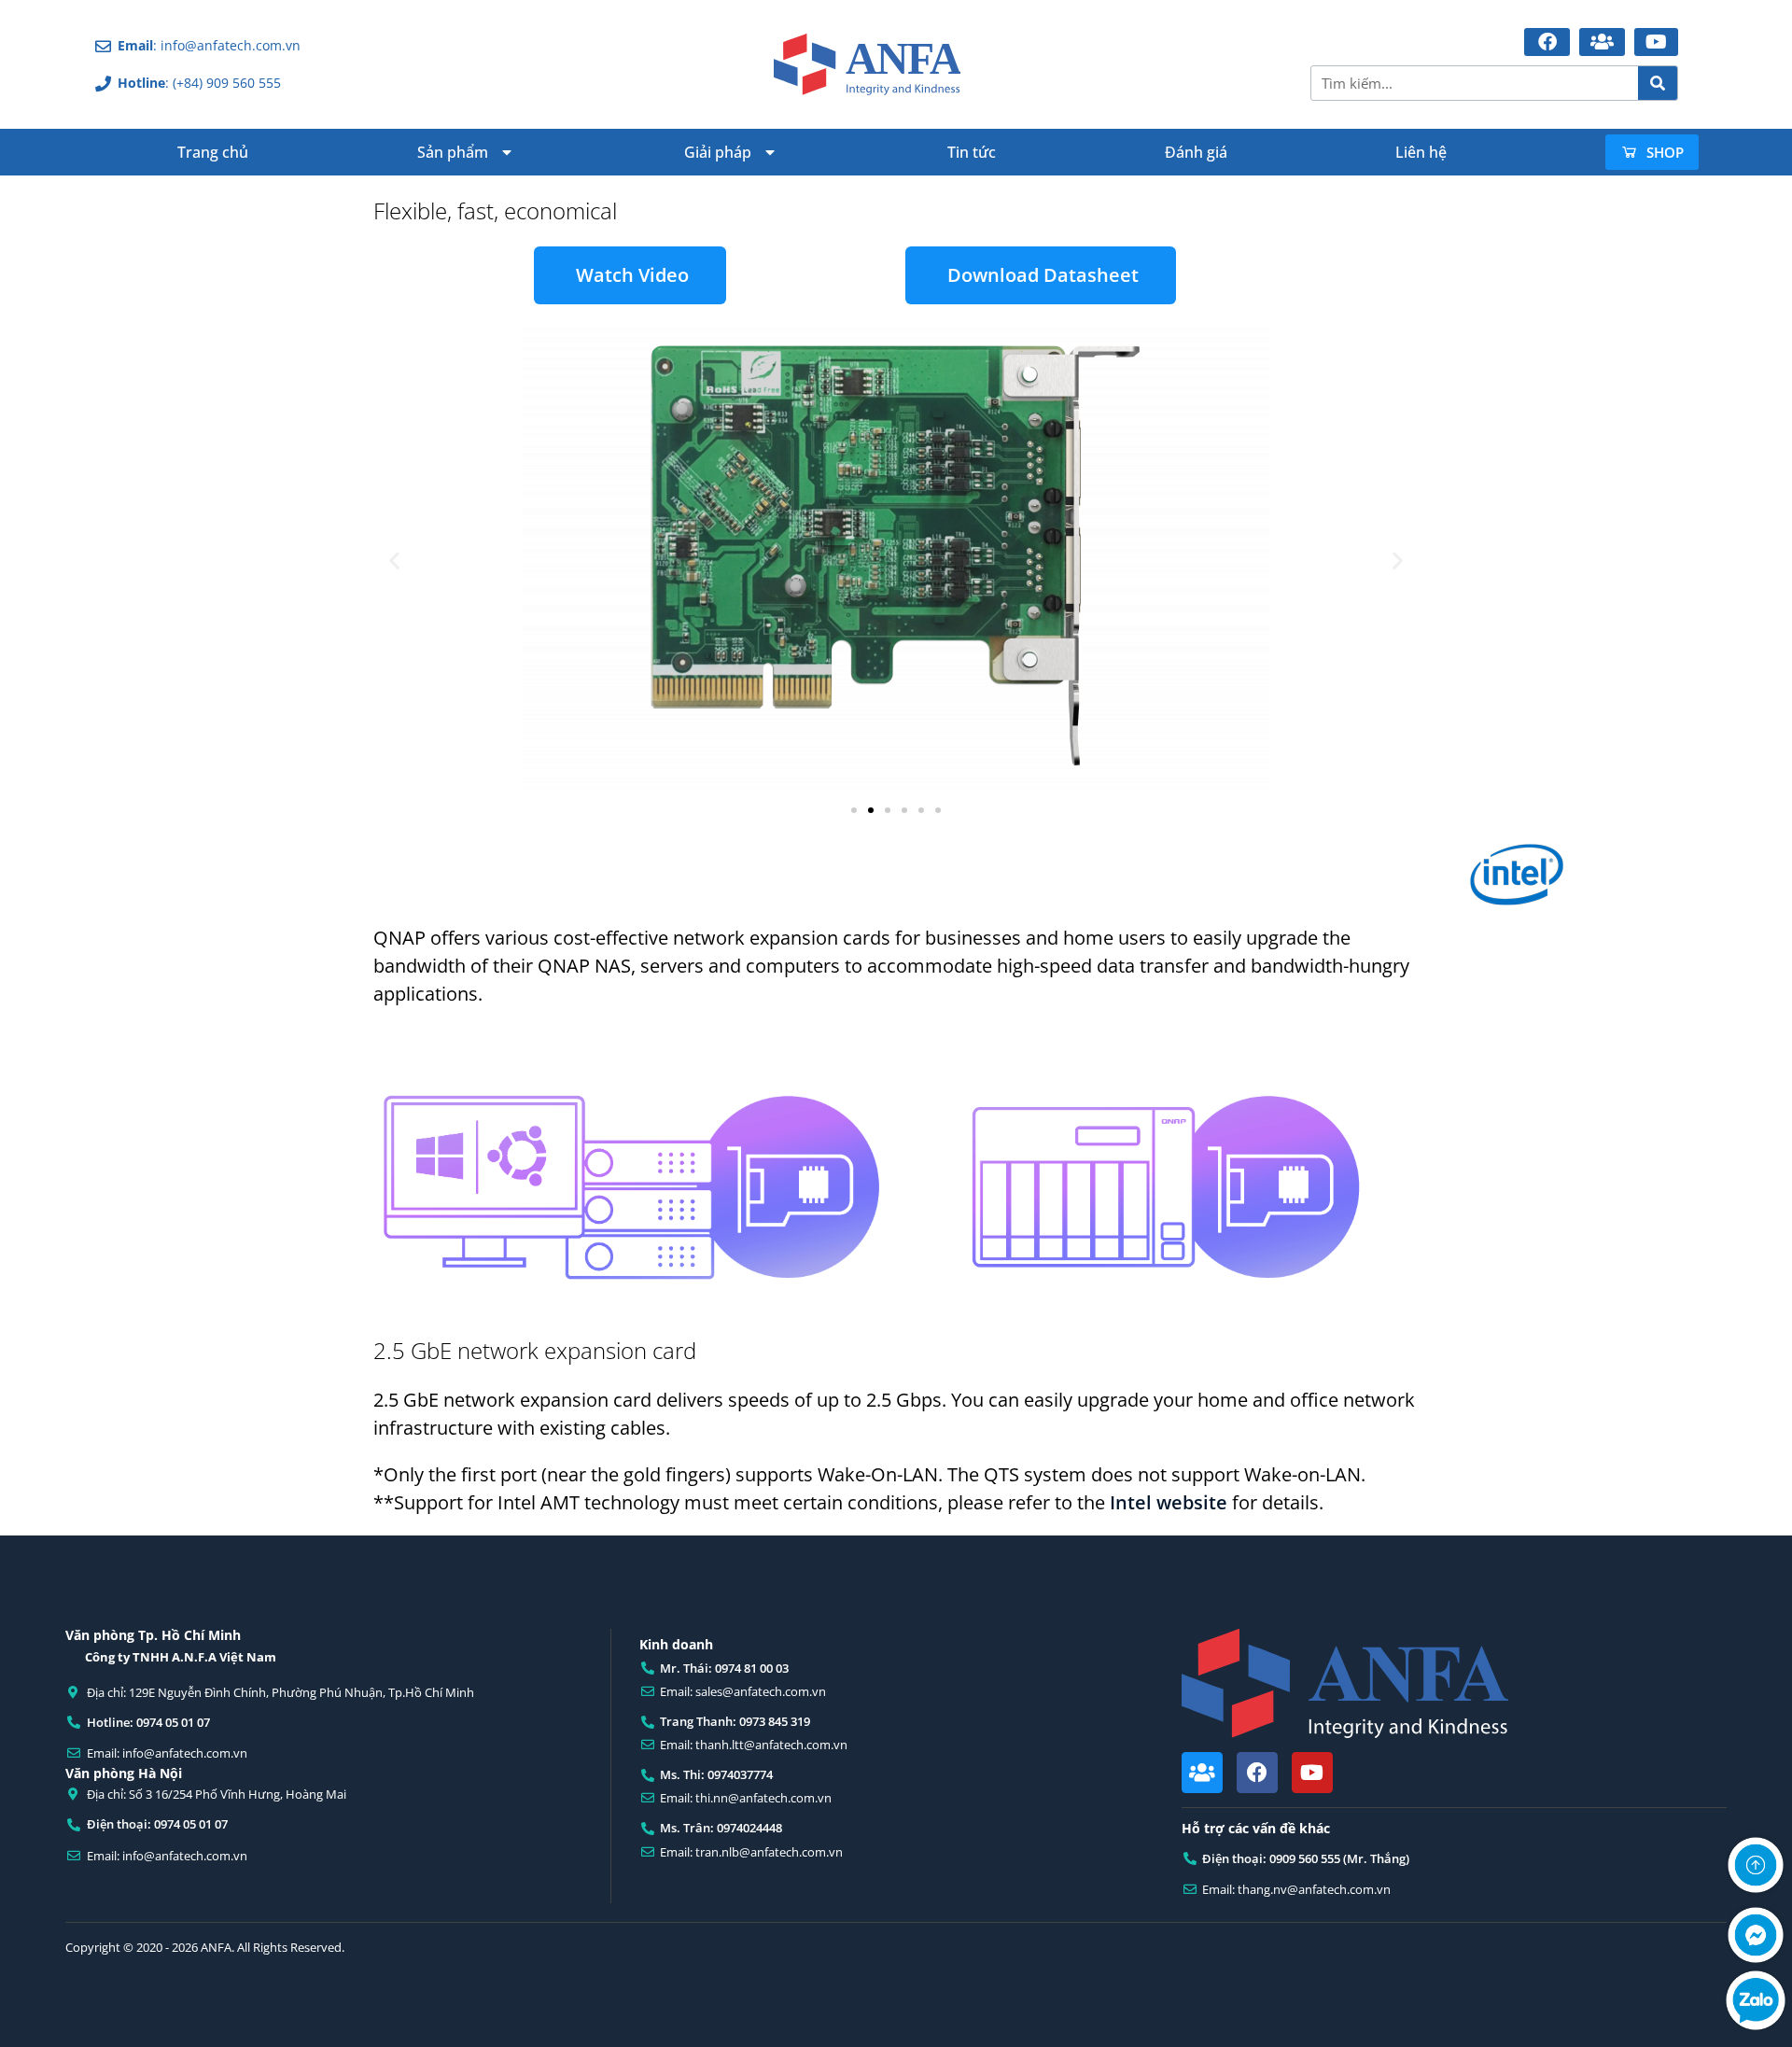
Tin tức (972, 152)
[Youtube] (1312, 1773)
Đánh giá (1196, 152)
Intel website (1169, 1502)
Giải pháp (718, 152)
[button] (394, 561)
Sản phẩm (453, 152)
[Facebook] (1257, 1773)
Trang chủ (213, 152)
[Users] (1202, 1773)
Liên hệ (1421, 152)
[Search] (1658, 83)
